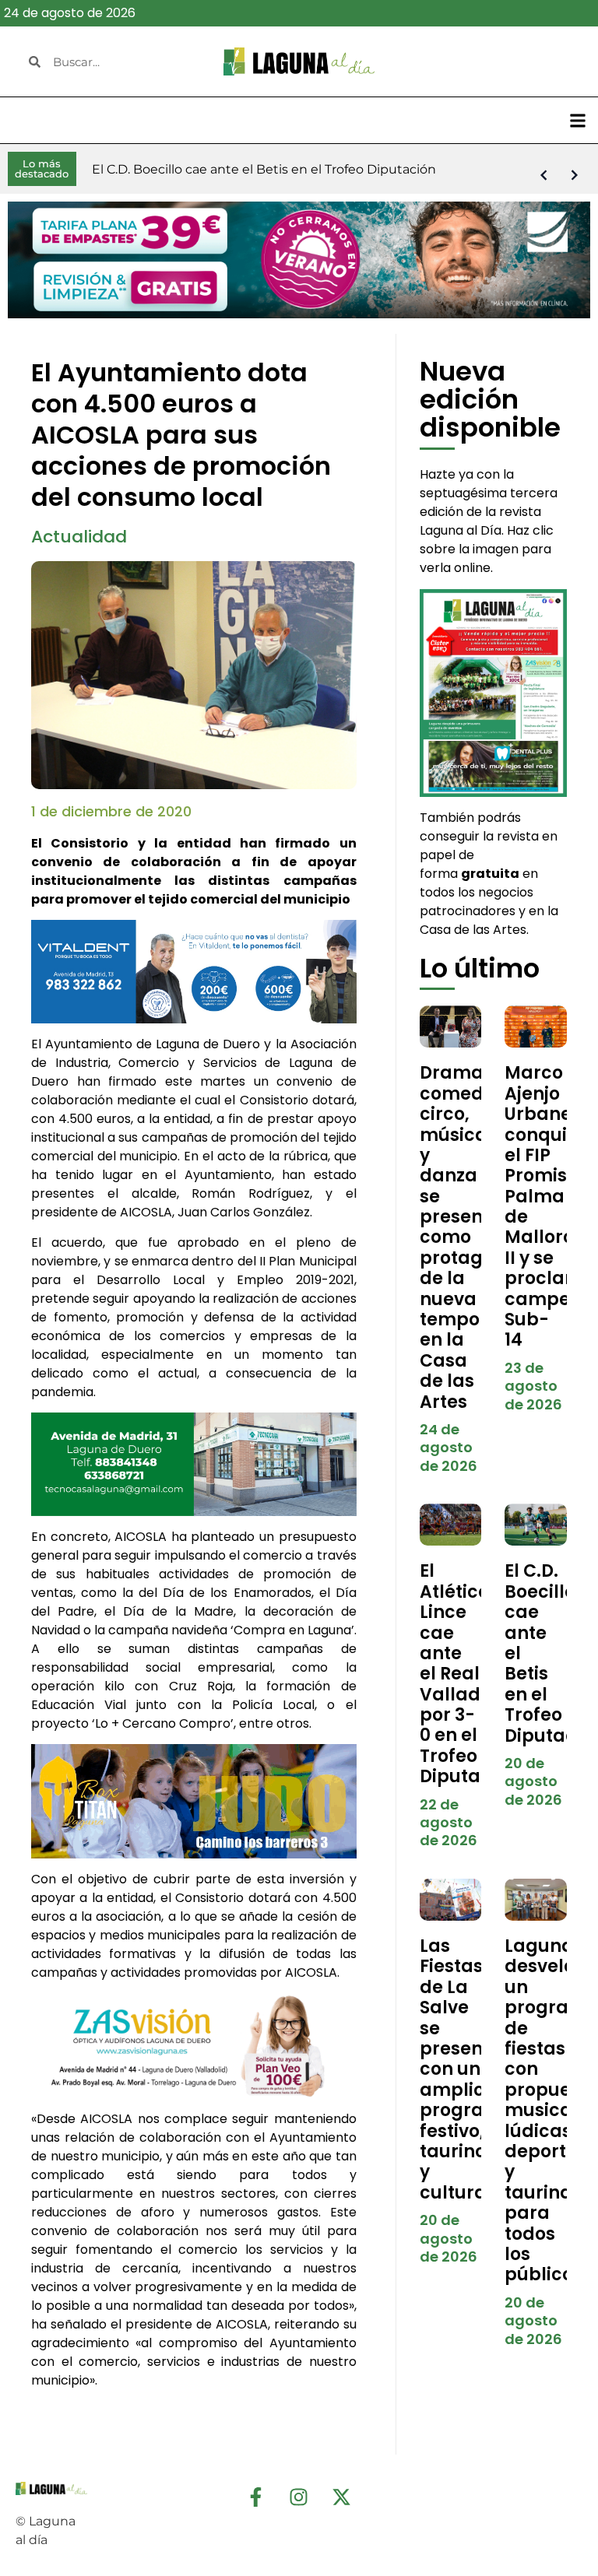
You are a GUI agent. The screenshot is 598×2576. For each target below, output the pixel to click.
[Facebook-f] (256, 2497)
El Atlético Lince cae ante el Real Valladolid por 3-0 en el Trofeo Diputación (469, 1674)
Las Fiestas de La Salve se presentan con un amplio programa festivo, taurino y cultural (467, 2069)
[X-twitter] (342, 2497)
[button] (577, 120)
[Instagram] (299, 2497)
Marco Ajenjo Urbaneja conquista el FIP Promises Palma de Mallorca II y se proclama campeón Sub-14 (550, 1206)
